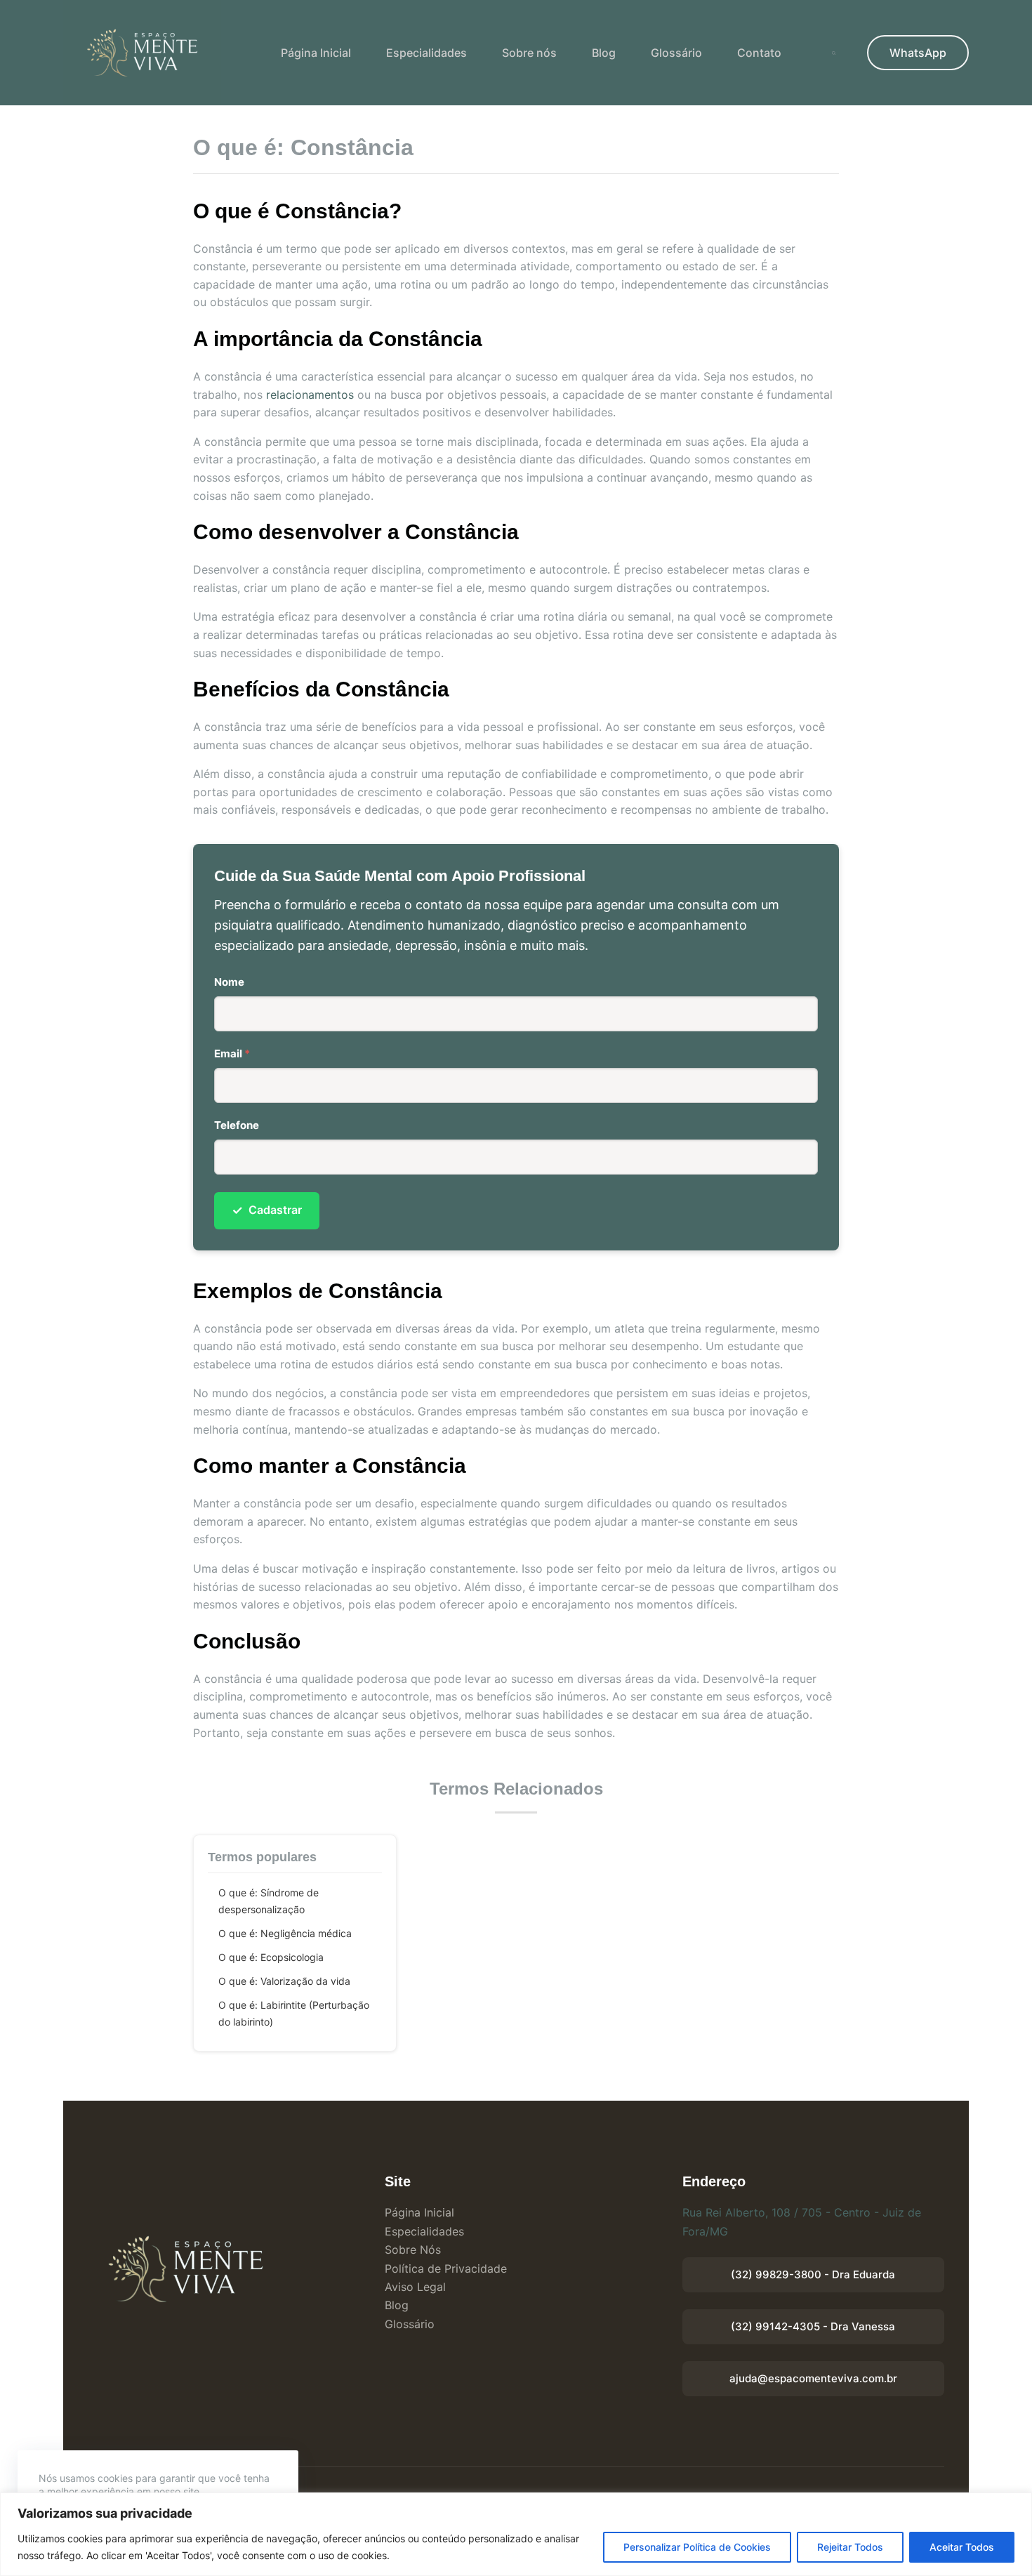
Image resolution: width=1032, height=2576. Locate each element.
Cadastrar (267, 1210)
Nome (229, 982)
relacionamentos (310, 395)
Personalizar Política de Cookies (697, 2547)
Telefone (237, 1125)
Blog (604, 53)
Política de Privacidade (446, 2268)
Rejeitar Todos (850, 2547)
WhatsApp (918, 53)
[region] (516, 2534)
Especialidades (426, 53)
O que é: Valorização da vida (284, 1981)
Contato (759, 53)
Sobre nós (529, 53)
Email (232, 1053)
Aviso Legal (415, 2287)
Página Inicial (316, 53)
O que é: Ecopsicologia (271, 1957)
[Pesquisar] (834, 53)
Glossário (676, 53)
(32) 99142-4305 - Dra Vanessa (813, 2326)
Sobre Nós (413, 2250)
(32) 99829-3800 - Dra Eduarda (813, 2274)
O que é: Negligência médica (285, 1933)
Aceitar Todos (962, 2547)
